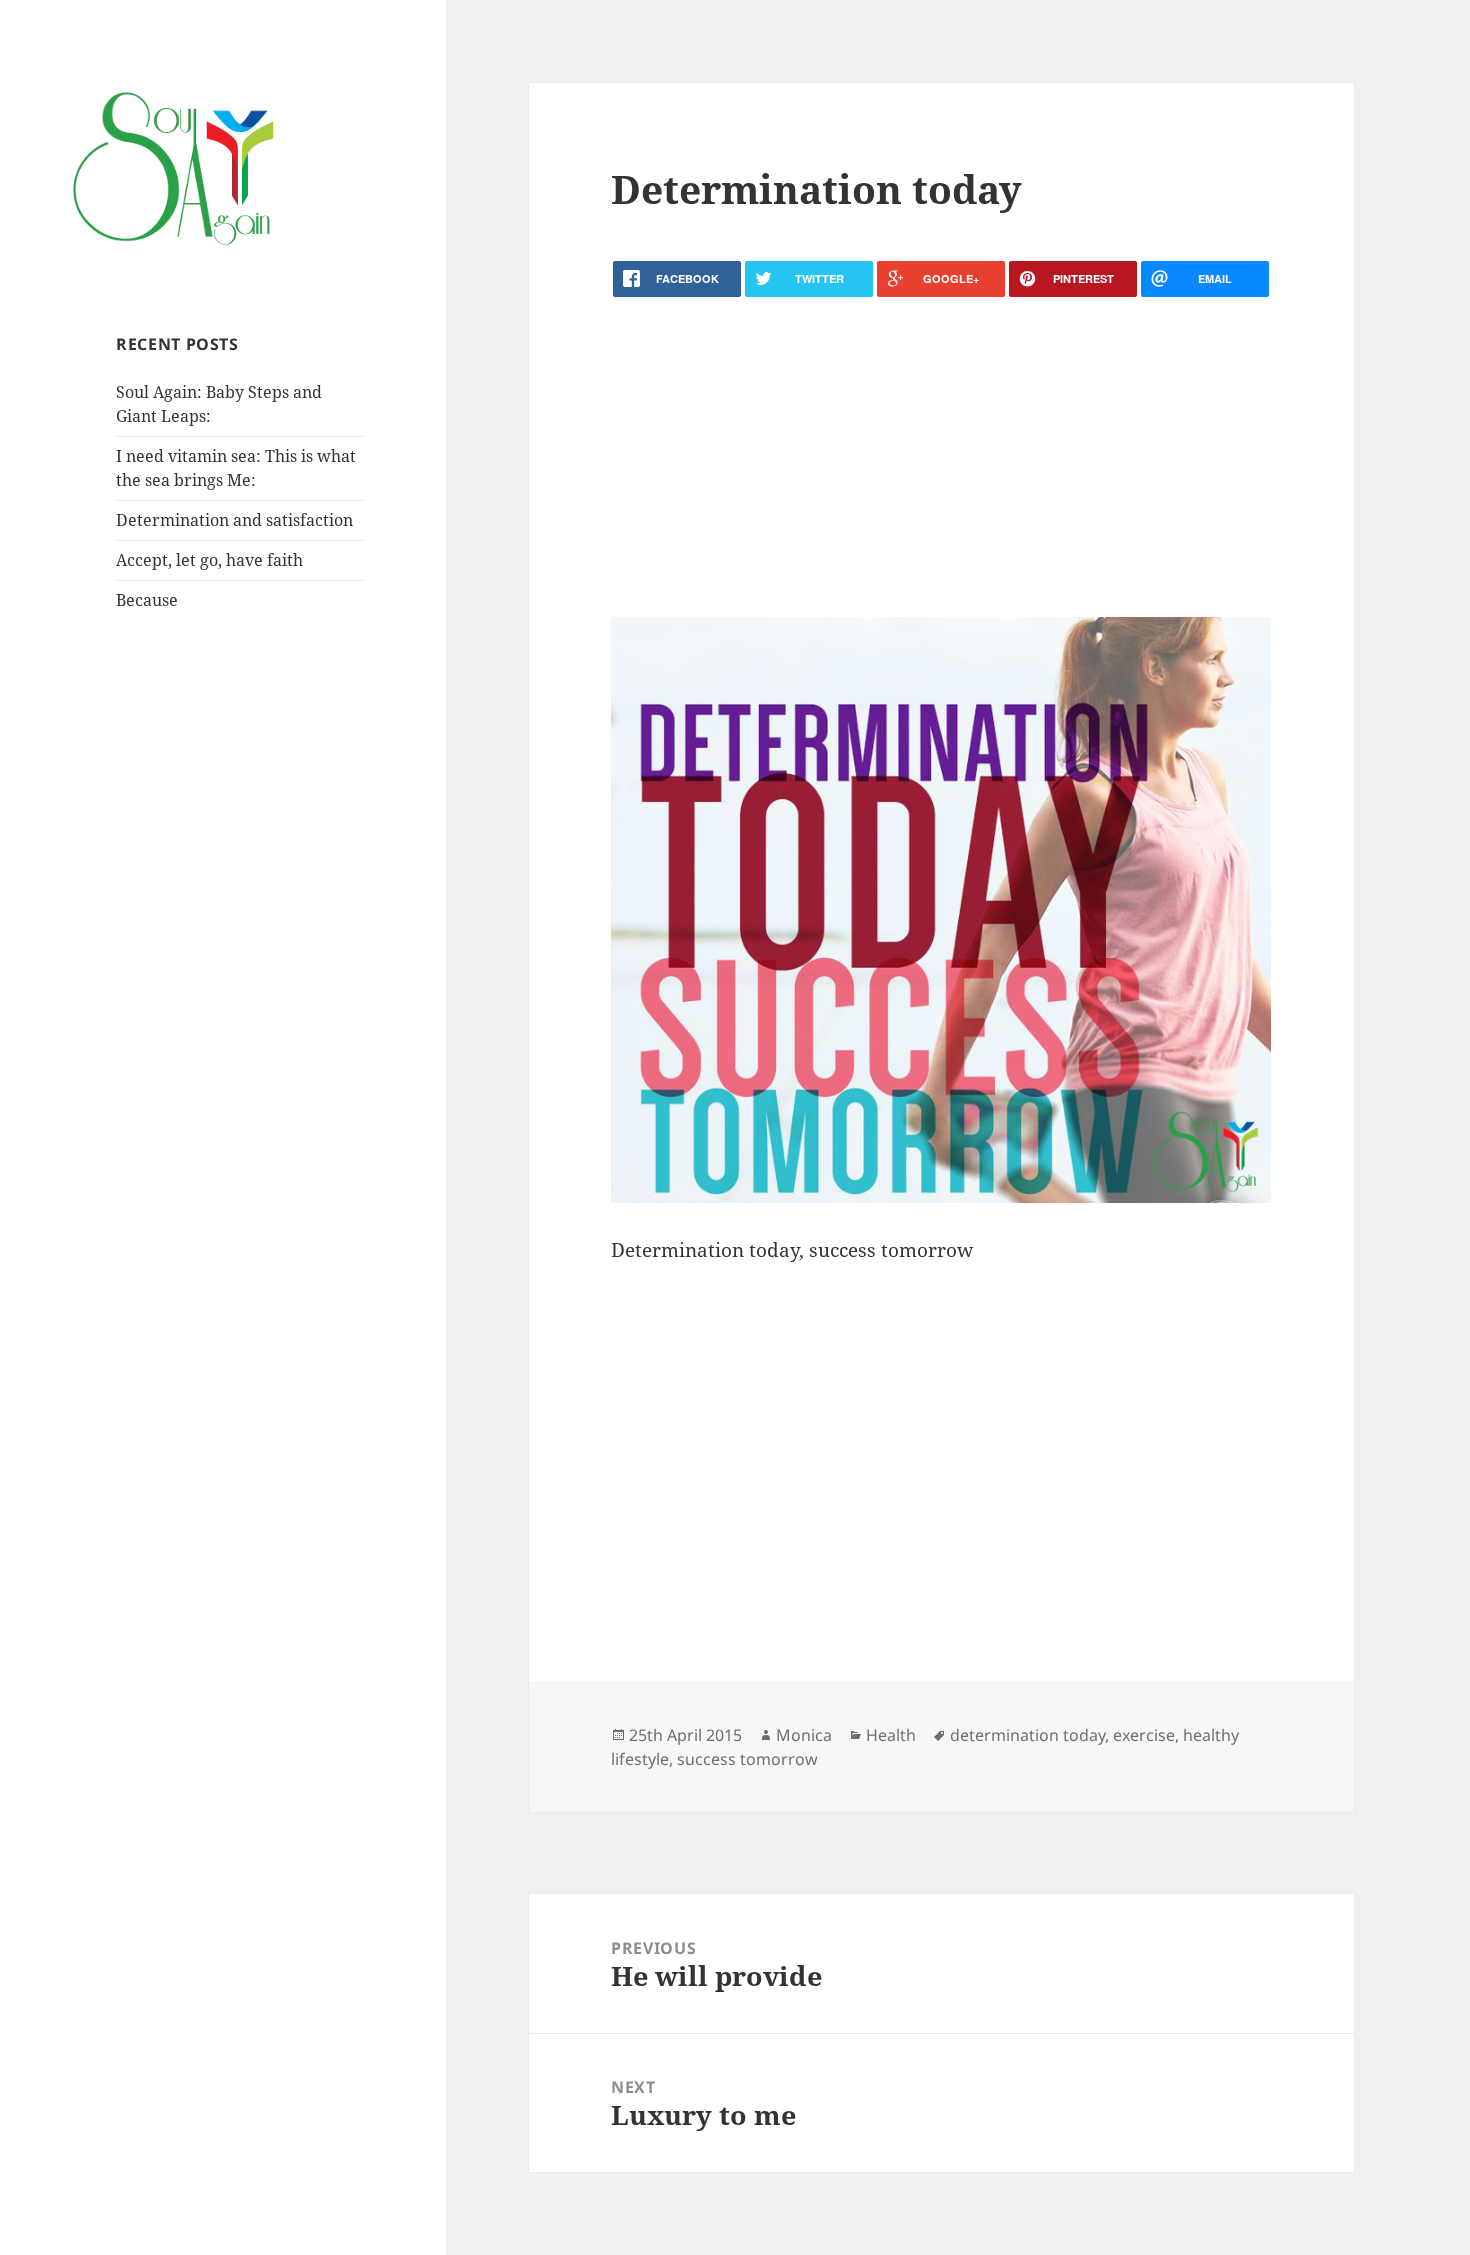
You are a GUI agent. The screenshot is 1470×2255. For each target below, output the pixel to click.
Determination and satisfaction (234, 520)
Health (891, 1735)
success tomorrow (747, 1759)
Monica (804, 1735)
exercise (1144, 1735)
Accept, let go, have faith (209, 560)
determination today (1027, 1735)
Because (147, 600)
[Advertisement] (941, 457)
